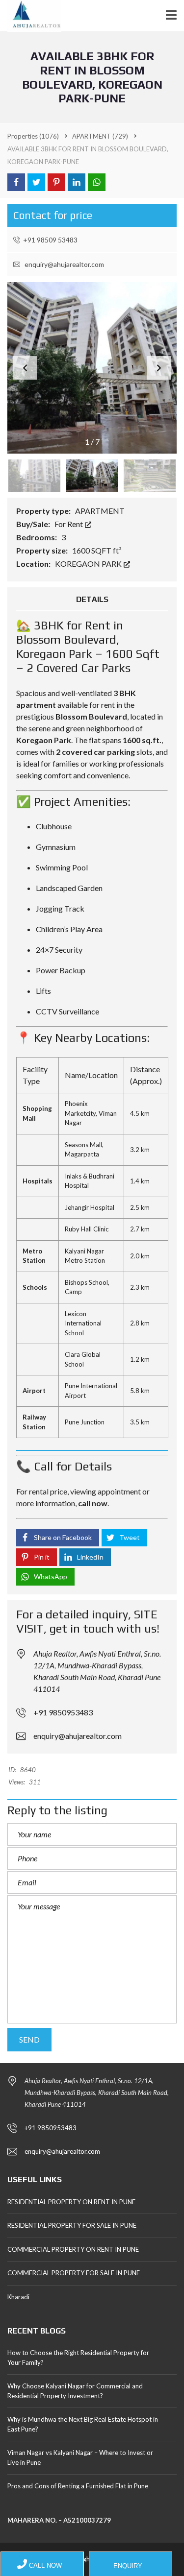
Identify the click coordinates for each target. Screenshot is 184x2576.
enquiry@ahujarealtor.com (64, 264)
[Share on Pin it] (56, 182)
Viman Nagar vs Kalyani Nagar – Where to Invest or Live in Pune (80, 2457)
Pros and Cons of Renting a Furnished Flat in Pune (78, 2486)
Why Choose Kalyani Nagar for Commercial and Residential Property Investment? (75, 2391)
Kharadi (18, 2297)
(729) (100, 136)
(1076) (33, 136)
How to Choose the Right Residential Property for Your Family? (78, 2358)
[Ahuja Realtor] (31, 16)
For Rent (69, 524)
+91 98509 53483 (50, 240)
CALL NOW (44, 2565)
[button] (159, 368)
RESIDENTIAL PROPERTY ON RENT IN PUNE (71, 2202)
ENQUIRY (127, 2566)
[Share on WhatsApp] (97, 182)
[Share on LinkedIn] (77, 182)
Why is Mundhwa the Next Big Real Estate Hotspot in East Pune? (83, 2424)
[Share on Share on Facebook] (16, 182)
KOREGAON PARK (89, 564)
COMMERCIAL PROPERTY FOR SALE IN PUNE (74, 2273)
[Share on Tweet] (36, 182)
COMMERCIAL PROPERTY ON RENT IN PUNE (73, 2249)
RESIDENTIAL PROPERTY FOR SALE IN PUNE (72, 2225)
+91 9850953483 (63, 1712)
